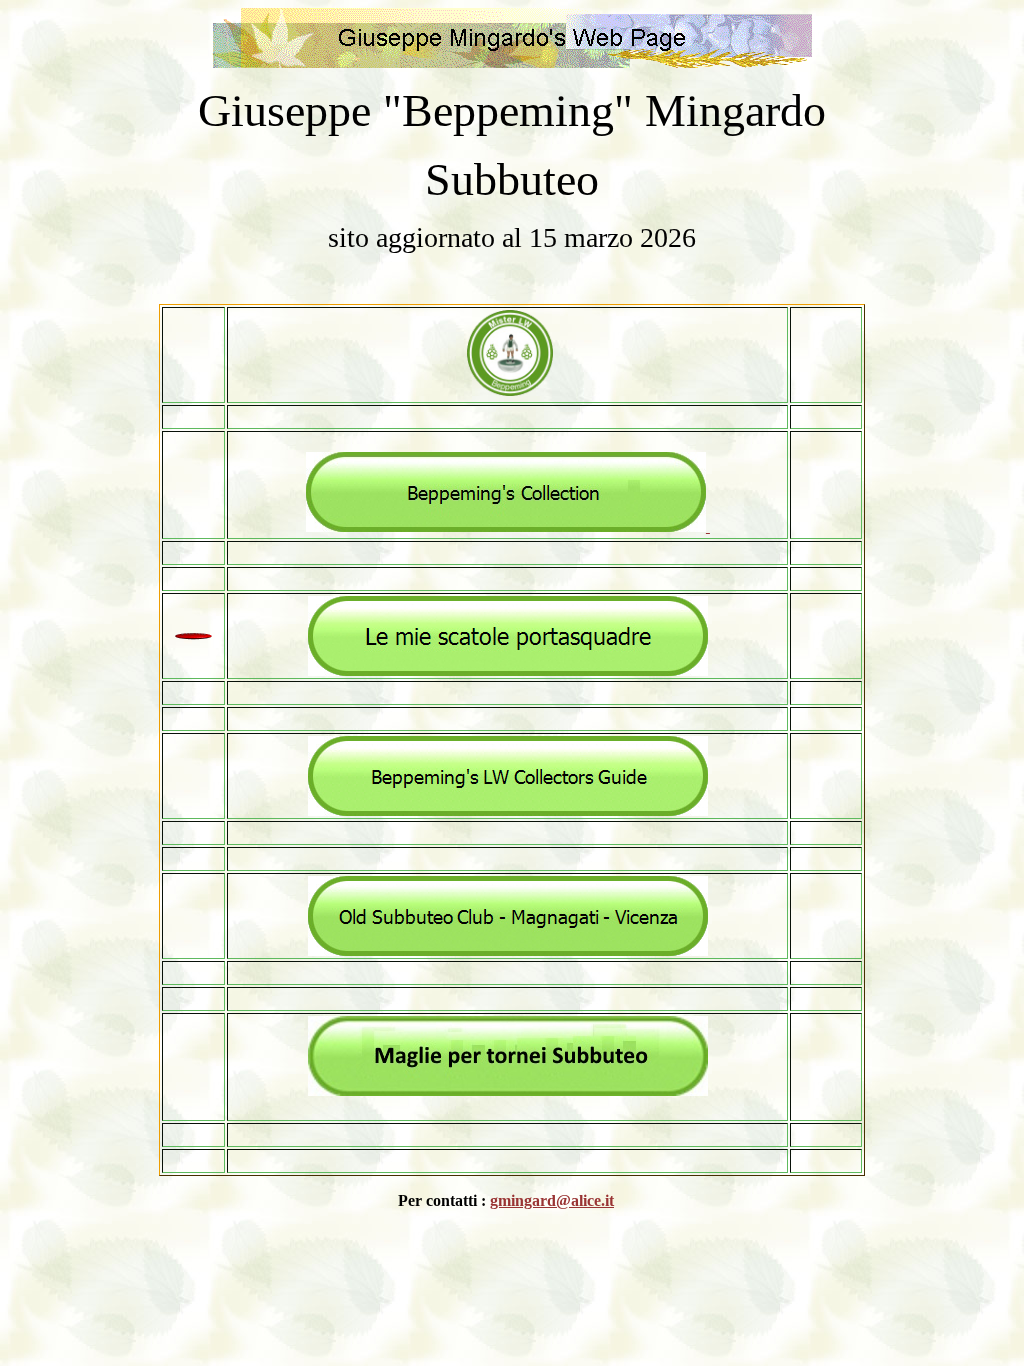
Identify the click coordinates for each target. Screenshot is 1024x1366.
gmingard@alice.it (552, 1200)
